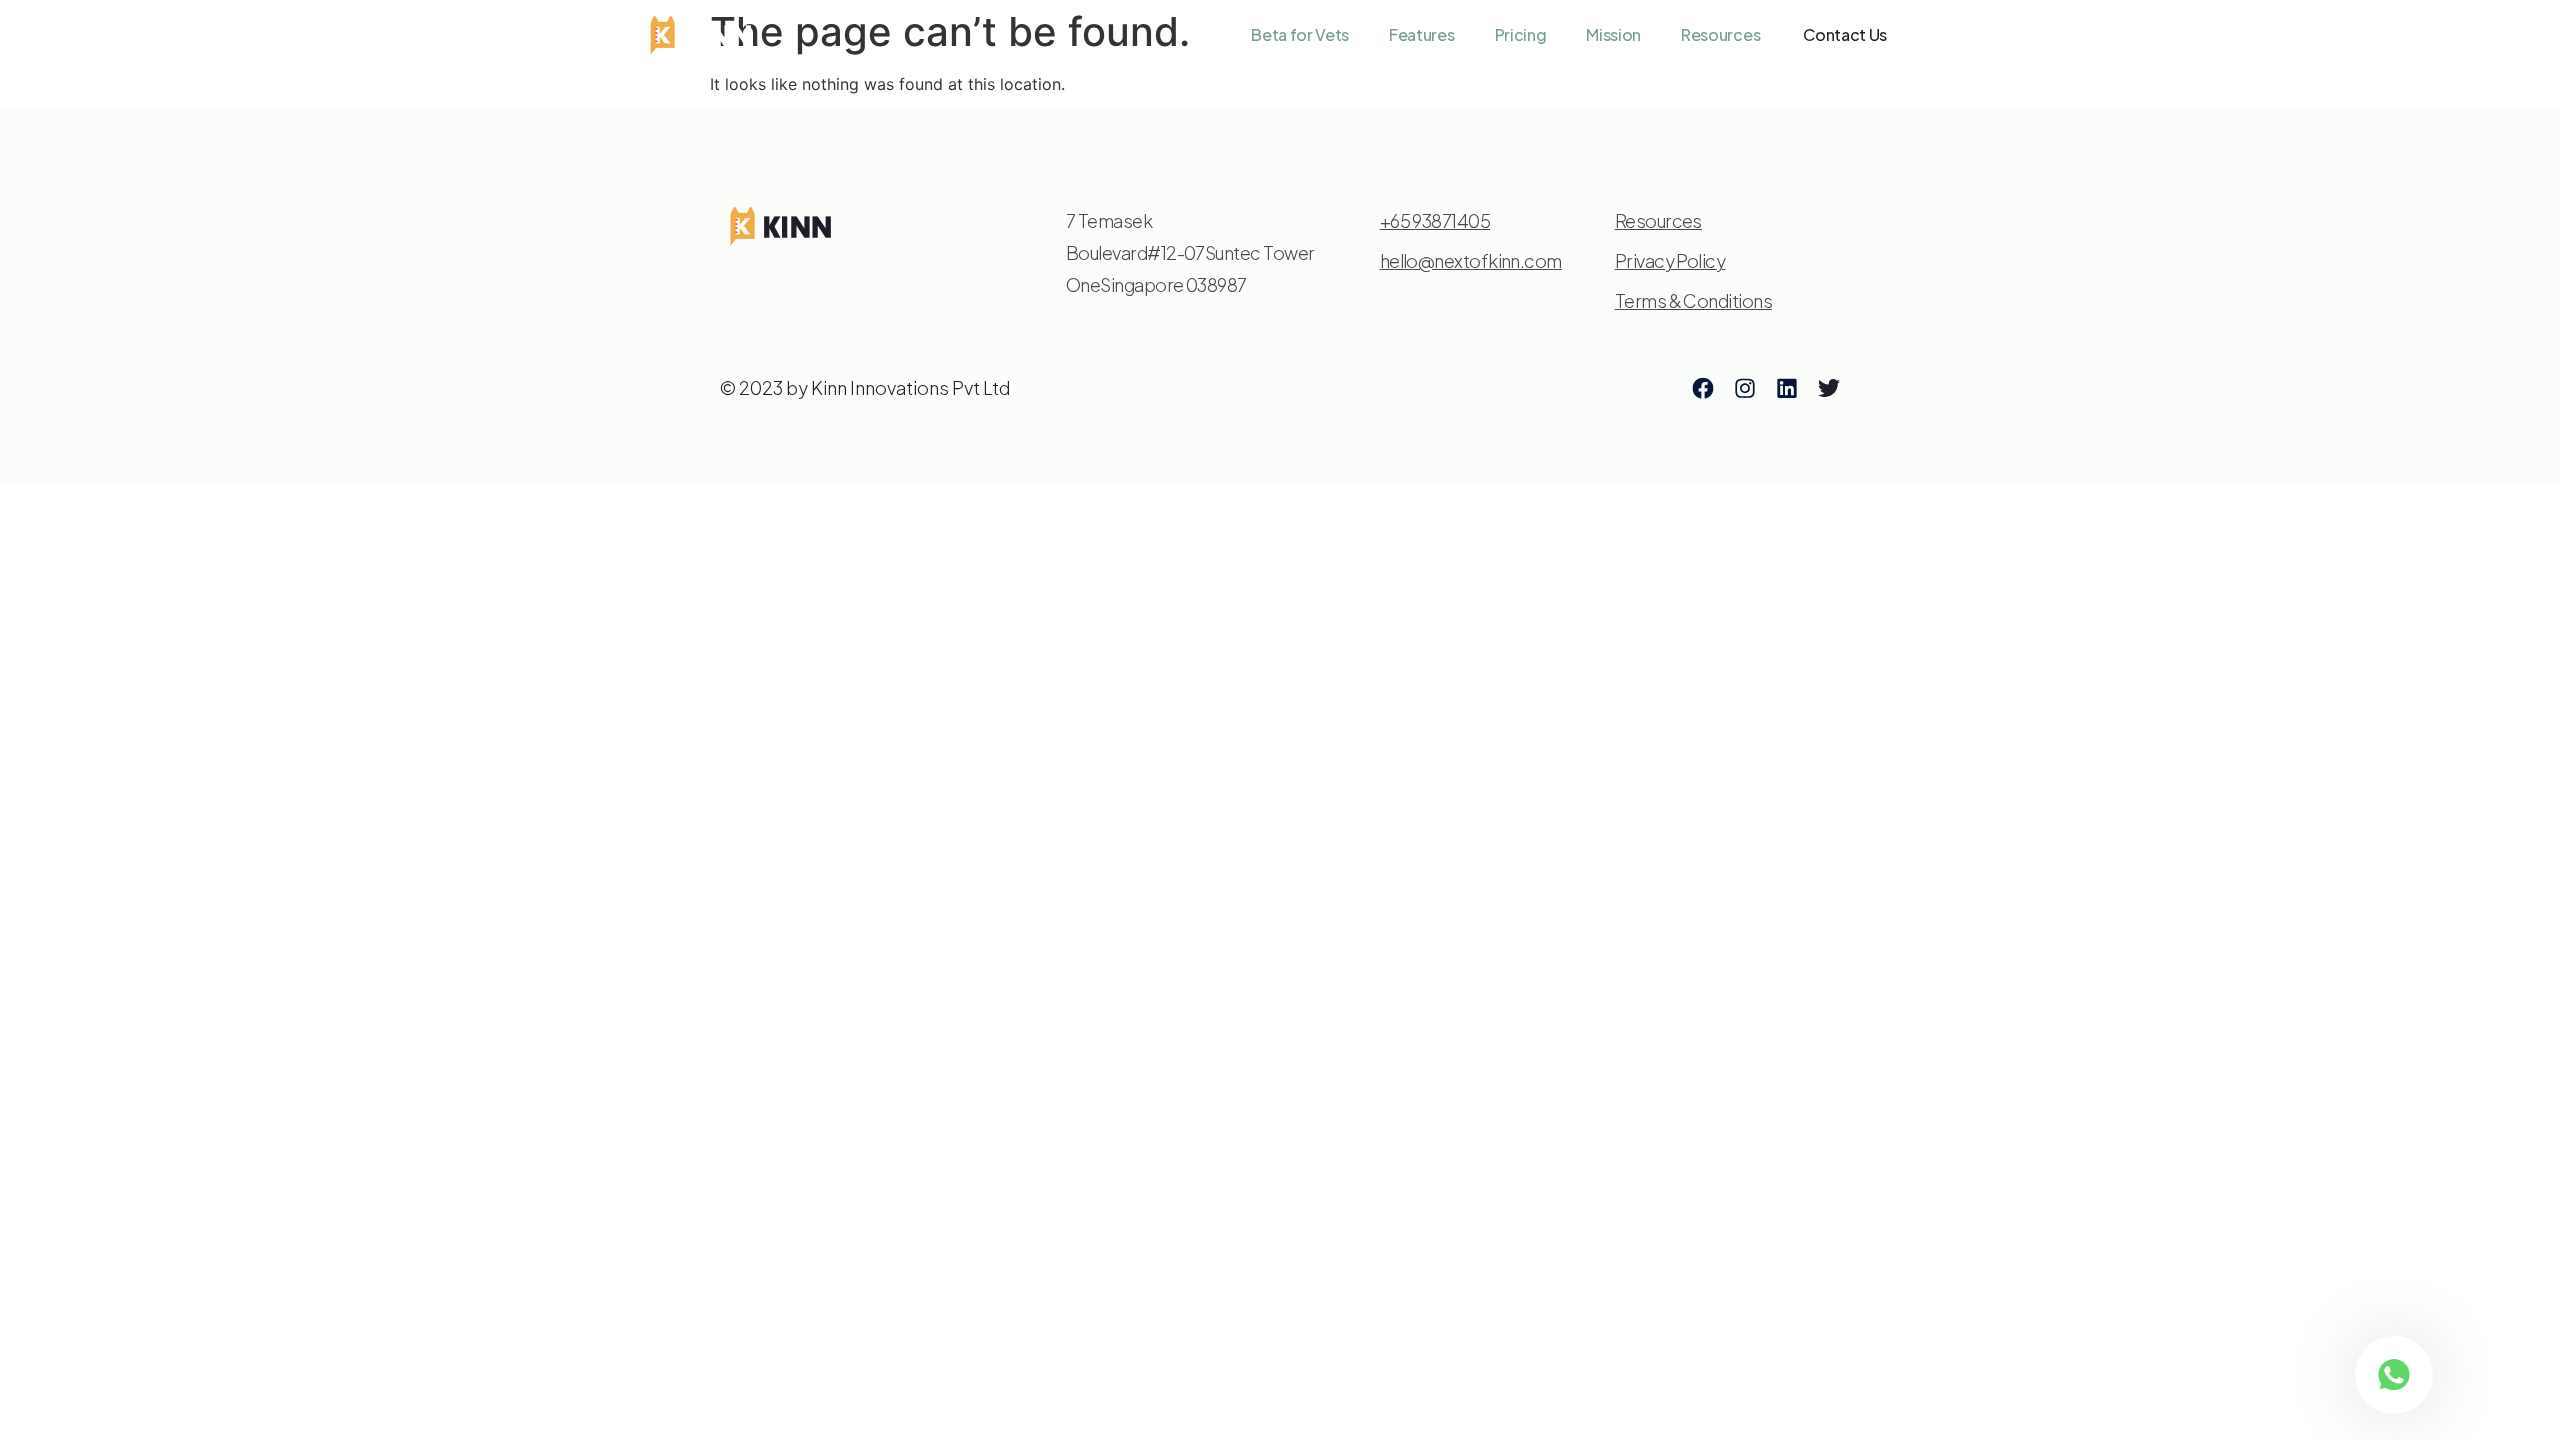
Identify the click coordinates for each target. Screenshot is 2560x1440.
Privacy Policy (1670, 260)
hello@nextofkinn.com (1471, 260)
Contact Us (1845, 34)
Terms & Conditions (1693, 300)
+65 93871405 (1435, 220)
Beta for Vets (1300, 34)
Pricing (1521, 34)
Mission (1613, 34)
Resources (1720, 34)
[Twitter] (1829, 388)
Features (1421, 34)
